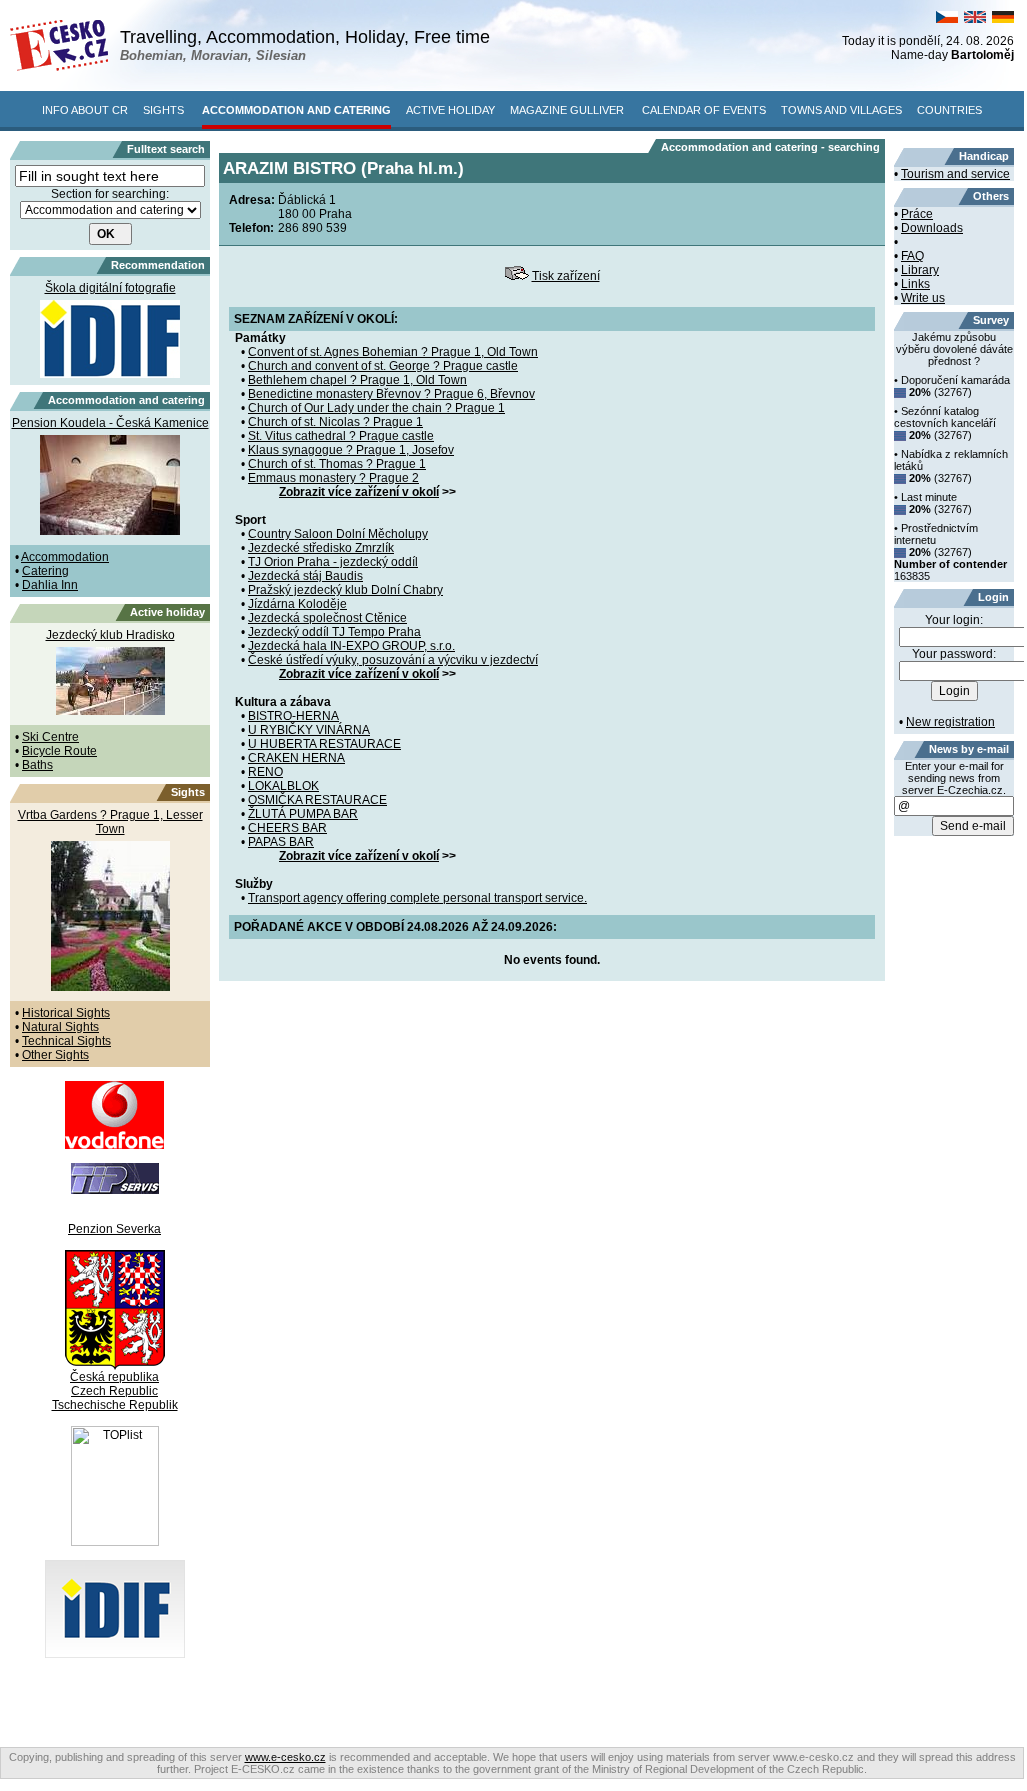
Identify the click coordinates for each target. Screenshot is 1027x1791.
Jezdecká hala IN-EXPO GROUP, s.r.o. (351, 646)
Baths (37, 765)
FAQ (912, 256)
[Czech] (947, 19)
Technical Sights (66, 1041)
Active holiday (450, 110)
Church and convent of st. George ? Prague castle (383, 366)
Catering (45, 571)
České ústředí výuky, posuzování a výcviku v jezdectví (393, 660)
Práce (917, 214)
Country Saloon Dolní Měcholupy (338, 534)
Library (920, 270)
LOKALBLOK (283, 786)
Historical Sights (66, 1013)
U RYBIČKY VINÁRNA (309, 730)
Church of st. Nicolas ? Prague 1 (335, 422)
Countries (949, 110)
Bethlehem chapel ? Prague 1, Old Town (357, 380)
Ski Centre (50, 737)
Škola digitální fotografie (110, 288)
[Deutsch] (1003, 19)
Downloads (932, 228)
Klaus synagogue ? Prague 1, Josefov (351, 450)
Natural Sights (60, 1027)
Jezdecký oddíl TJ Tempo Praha (334, 632)
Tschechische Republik (115, 1405)
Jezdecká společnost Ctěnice (327, 618)
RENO (265, 772)
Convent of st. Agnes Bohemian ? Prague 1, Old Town (393, 352)
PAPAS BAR (281, 842)
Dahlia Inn (50, 585)
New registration (950, 722)
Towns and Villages (841, 110)
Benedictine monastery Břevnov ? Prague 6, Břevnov (391, 394)
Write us (923, 298)
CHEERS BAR (287, 828)
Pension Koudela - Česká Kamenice (110, 423)
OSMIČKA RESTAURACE (317, 800)
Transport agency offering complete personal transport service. (417, 898)
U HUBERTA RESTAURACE (324, 744)
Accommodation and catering (296, 110)
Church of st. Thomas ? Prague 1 (337, 464)
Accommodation (65, 557)
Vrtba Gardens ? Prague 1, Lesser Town (110, 822)
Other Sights (55, 1055)
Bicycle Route (59, 751)
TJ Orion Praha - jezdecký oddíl (333, 562)
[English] (975, 19)
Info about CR (85, 110)
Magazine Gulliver (567, 110)
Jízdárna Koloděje (297, 604)
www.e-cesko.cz (285, 1757)
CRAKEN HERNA (296, 758)
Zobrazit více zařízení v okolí (359, 492)
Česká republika (114, 1377)
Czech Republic (114, 1391)
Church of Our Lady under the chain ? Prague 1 (376, 408)
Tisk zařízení (566, 276)
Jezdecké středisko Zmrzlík (321, 548)
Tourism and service (955, 174)
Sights (163, 110)
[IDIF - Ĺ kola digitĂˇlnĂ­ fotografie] (115, 1654)
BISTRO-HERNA (293, 716)
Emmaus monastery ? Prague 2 (333, 478)
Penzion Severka (114, 1229)
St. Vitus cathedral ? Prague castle (341, 436)
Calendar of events (704, 110)
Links (915, 284)
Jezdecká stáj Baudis (305, 576)
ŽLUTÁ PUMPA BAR (303, 814)
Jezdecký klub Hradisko (110, 635)
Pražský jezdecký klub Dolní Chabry (345, 590)
